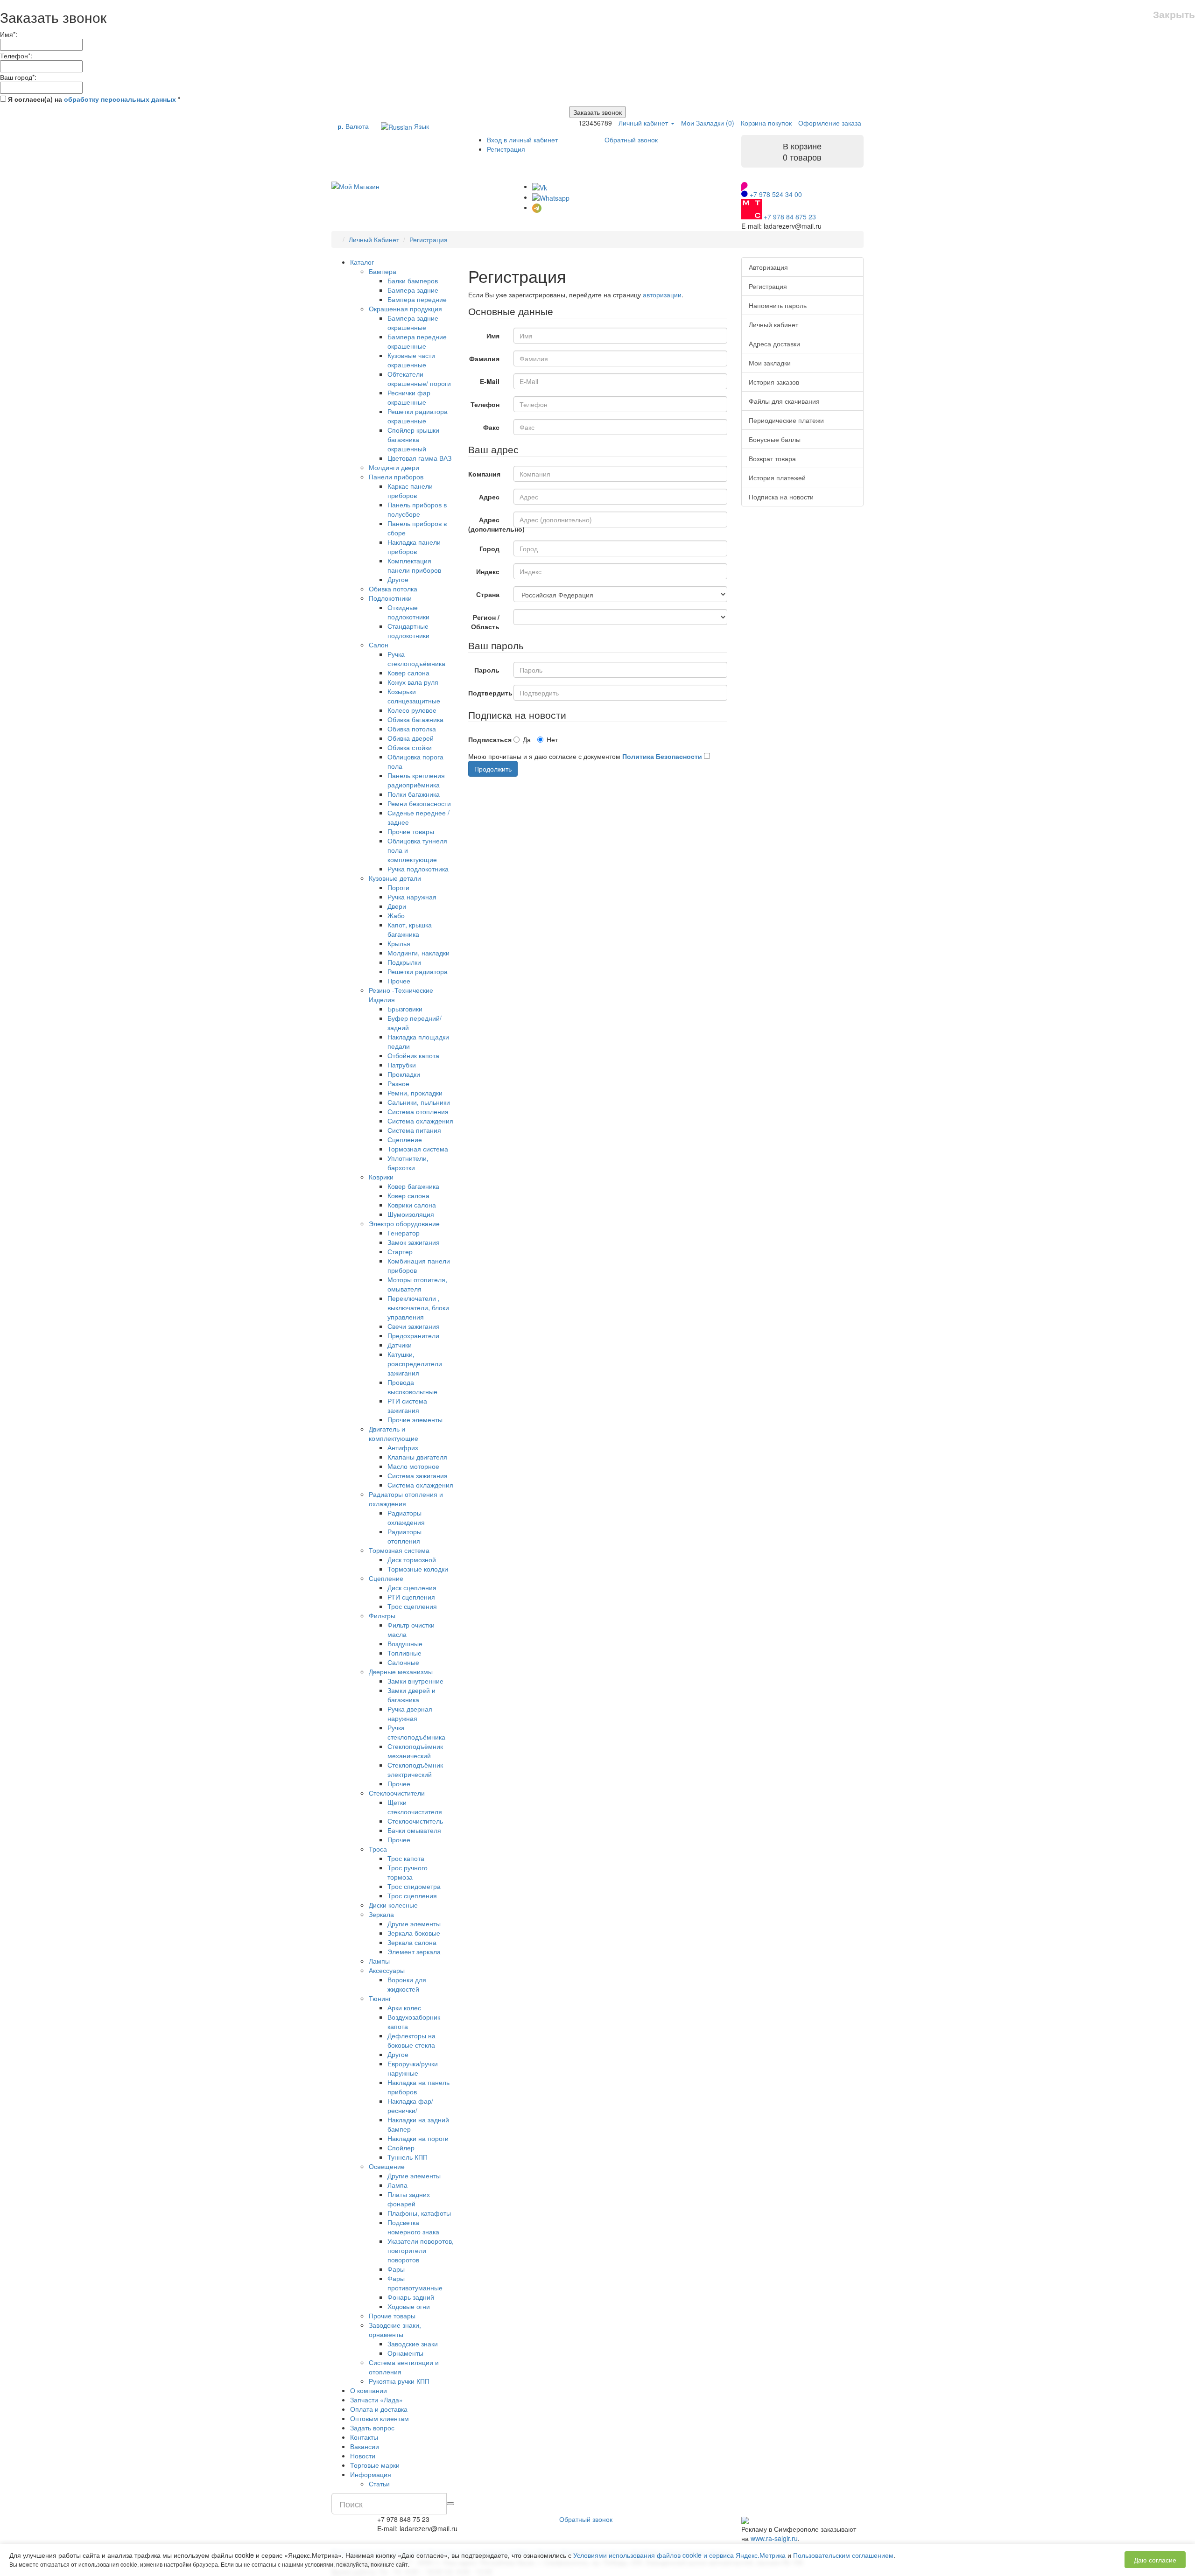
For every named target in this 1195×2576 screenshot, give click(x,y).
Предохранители (413, 1335)
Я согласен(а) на (93, 99)
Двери (397, 906)
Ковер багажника (413, 1186)
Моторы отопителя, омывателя (417, 1284)
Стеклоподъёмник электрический (415, 1769)
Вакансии (365, 2446)
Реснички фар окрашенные (409, 397)
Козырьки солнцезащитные (414, 696)
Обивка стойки (410, 747)
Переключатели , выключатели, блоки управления (418, 1307)
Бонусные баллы (775, 439)
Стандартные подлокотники (408, 631)
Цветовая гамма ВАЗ (419, 458)
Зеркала (381, 1914)
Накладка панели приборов (414, 547)
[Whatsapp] (551, 197)
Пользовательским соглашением (843, 2555)
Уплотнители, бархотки (408, 1163)
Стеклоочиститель (415, 1821)
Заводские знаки (413, 2344)
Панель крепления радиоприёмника (416, 780)
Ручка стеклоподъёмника (416, 659)
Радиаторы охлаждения (406, 1517)
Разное (398, 1083)
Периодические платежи (786, 420)
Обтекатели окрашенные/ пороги (419, 379)
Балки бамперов (413, 281)
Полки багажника (414, 794)
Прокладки (404, 1074)
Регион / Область (485, 622)
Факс (491, 427)
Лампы (379, 1961)
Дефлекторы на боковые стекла (411, 2040)
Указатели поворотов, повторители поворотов (421, 2250)
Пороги (398, 887)
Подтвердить (488, 693)
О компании (369, 2390)
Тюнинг (380, 1998)
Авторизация (768, 267)
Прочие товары (411, 831)
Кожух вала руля (413, 682)
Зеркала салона (412, 1942)
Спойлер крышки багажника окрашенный (413, 439)
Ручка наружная (412, 897)
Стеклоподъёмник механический (415, 1751)
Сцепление (405, 1139)
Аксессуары (387, 1970)
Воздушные (405, 1643)
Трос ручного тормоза (408, 1872)
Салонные (403, 1662)
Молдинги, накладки (418, 953)
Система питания (414, 1130)
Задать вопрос (372, 2428)
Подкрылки (404, 962)
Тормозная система (418, 1149)
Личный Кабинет (374, 239)
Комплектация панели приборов (414, 565)
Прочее (399, 981)
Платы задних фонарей (409, 2199)
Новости (363, 2456)
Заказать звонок (597, 112)
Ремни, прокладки (415, 1093)
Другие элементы (414, 1923)
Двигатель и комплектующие (394, 1433)
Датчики (400, 1345)
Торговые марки (375, 2465)
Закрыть (1174, 14)
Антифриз (403, 1447)
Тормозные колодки (418, 1569)
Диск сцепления (412, 1587)
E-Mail (490, 381)
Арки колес (404, 2007)
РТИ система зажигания (407, 1405)
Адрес (489, 497)
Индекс (488, 571)
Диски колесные (393, 1905)
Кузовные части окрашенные (411, 360)
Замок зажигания (414, 1242)
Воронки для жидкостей (407, 1984)
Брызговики (405, 1009)
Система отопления (418, 1111)
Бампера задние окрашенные (413, 323)
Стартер (400, 1251)
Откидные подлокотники (408, 612)
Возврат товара (772, 458)
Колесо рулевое (412, 710)
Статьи (379, 2484)
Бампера (383, 271)
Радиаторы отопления (404, 1536)
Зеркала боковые (414, 1933)
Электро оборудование (404, 1223)
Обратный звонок (631, 140)
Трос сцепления (412, 1606)
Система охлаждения (420, 1121)
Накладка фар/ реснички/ (410, 2106)
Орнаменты (405, 2353)
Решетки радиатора (418, 971)
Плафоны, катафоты (419, 2213)
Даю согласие (1155, 2560)
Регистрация (506, 149)
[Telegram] (537, 207)
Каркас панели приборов (410, 491)
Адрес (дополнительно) (488, 524)
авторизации (662, 295)
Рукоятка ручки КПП (399, 2381)
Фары (396, 2269)
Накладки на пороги (418, 2138)
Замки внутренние (415, 1681)
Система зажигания (418, 1475)
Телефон (485, 404)
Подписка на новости (781, 497)
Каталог (362, 262)
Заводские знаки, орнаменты (395, 2330)
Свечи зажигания (414, 1326)
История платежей (777, 477)
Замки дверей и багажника (411, 1695)
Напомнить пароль (778, 305)
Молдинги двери (394, 467)
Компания (484, 474)
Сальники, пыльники (419, 1102)
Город (489, 548)
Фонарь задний (411, 2297)
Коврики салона (412, 1205)
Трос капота (406, 1858)
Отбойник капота (413, 1055)
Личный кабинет (773, 324)
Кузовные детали (395, 878)
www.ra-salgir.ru (774, 2538)
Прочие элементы (415, 1419)
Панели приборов (396, 477)
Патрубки (402, 1065)
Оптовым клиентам (380, 2418)
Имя (493, 336)
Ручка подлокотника (418, 869)
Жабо (396, 915)
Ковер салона (408, 673)
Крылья (399, 943)
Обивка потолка (393, 589)
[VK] (540, 186)
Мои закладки (770, 363)
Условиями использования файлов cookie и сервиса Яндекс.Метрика (679, 2555)
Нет (552, 739)
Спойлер (401, 2148)
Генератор (404, 1233)
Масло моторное (413, 1466)
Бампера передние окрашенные (417, 341)
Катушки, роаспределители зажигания (415, 1363)
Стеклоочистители (397, 1793)
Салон (379, 645)
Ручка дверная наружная (410, 1713)
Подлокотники (390, 598)
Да (527, 739)
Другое (398, 579)
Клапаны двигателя (417, 1457)
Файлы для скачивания (784, 401)
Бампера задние (413, 290)
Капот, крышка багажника (410, 929)
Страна (488, 594)
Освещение (387, 2166)
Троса (378, 1849)
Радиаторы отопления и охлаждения (406, 1499)
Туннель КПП (408, 2157)
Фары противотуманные (415, 2283)
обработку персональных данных (120, 99)
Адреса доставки (774, 344)
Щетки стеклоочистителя (415, 1807)
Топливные (404, 1653)
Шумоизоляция (411, 1214)
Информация (371, 2474)
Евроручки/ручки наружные (413, 2068)
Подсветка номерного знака (413, 2227)
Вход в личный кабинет (522, 140)
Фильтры (382, 1615)
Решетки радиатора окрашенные (418, 416)
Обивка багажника (415, 719)
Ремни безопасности (419, 803)
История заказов (774, 382)
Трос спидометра (414, 1886)
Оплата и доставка (379, 2409)
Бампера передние (417, 299)
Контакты (364, 2437)
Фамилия (484, 358)
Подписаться (488, 739)
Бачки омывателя (414, 1830)
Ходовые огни (409, 2306)
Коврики (381, 1177)
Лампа (397, 2185)
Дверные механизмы (401, 1671)
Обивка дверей (411, 738)
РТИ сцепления (411, 1597)
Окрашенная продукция (405, 309)
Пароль (487, 670)
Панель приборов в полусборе (417, 509)
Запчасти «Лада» (376, 2400)
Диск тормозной (412, 1559)
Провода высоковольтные (412, 1387)
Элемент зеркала (414, 1951)
